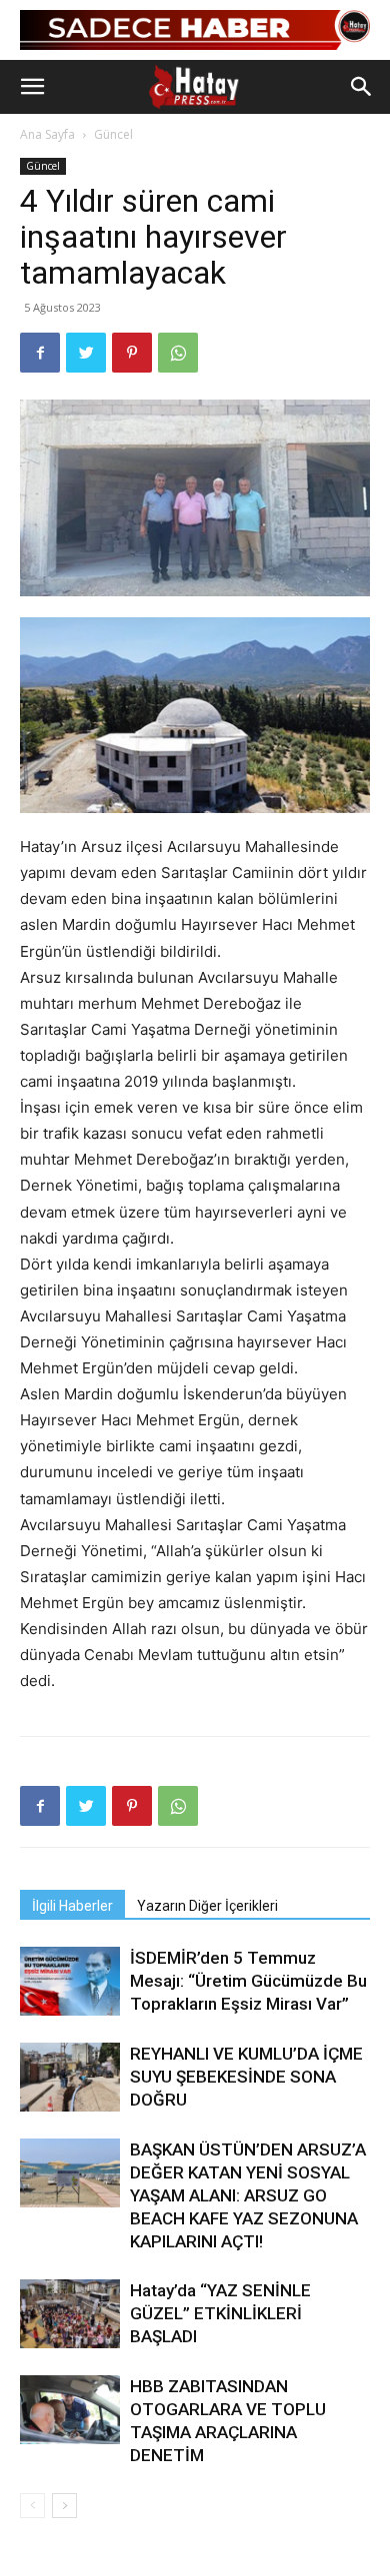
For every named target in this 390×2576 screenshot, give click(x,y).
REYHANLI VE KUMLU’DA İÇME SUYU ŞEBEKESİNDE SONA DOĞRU (246, 2077)
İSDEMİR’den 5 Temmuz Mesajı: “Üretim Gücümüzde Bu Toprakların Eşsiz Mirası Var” (248, 1981)
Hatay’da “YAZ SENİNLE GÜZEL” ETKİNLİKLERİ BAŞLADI (220, 2313)
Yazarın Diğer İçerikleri (207, 1906)
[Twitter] (86, 353)
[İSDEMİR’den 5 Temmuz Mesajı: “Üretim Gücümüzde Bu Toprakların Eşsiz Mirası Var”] (70, 1981)
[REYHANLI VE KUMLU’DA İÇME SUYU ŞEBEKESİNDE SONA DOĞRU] (70, 2077)
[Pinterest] (132, 353)
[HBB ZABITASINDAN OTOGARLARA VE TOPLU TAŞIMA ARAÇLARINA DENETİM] (70, 2410)
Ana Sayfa (47, 134)
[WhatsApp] (178, 353)
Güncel (113, 134)
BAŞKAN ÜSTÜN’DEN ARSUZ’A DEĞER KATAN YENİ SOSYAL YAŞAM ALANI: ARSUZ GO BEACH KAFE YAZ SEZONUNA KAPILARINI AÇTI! (248, 2195)
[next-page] (64, 2506)
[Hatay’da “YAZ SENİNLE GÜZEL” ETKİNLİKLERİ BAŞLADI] (70, 2314)
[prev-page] (32, 2506)
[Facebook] (40, 353)
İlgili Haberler (72, 1906)
